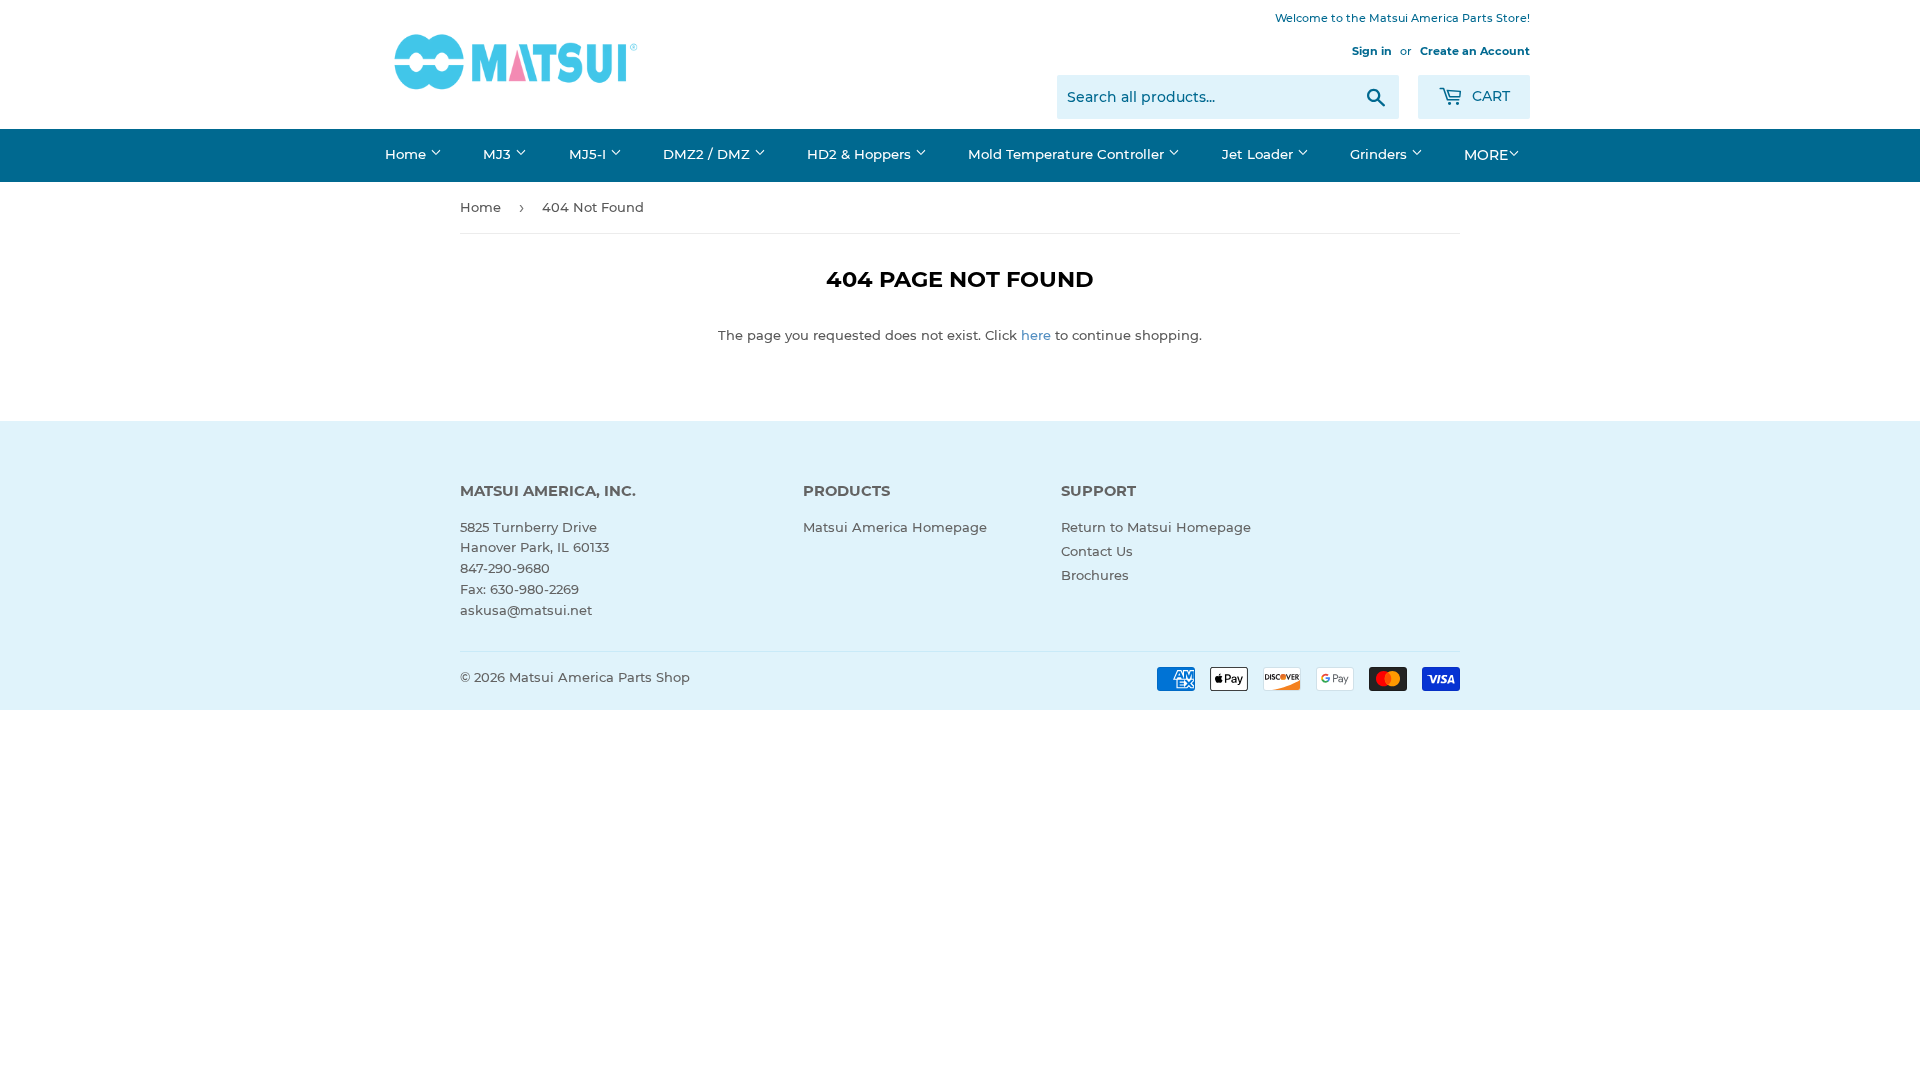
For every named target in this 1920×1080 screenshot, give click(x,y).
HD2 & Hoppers (861, 154)
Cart (1489, 96)
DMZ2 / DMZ (708, 154)
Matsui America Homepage (895, 527)
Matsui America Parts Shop (599, 677)
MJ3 (499, 154)
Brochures (1095, 575)
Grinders (1380, 154)
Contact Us (1097, 551)
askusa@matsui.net (526, 610)
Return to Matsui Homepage (1156, 527)
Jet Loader (1259, 154)
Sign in (1372, 51)
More (1486, 155)
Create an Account (1475, 51)
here (1036, 335)
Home (407, 154)
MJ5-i (589, 154)
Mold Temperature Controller (1068, 154)
